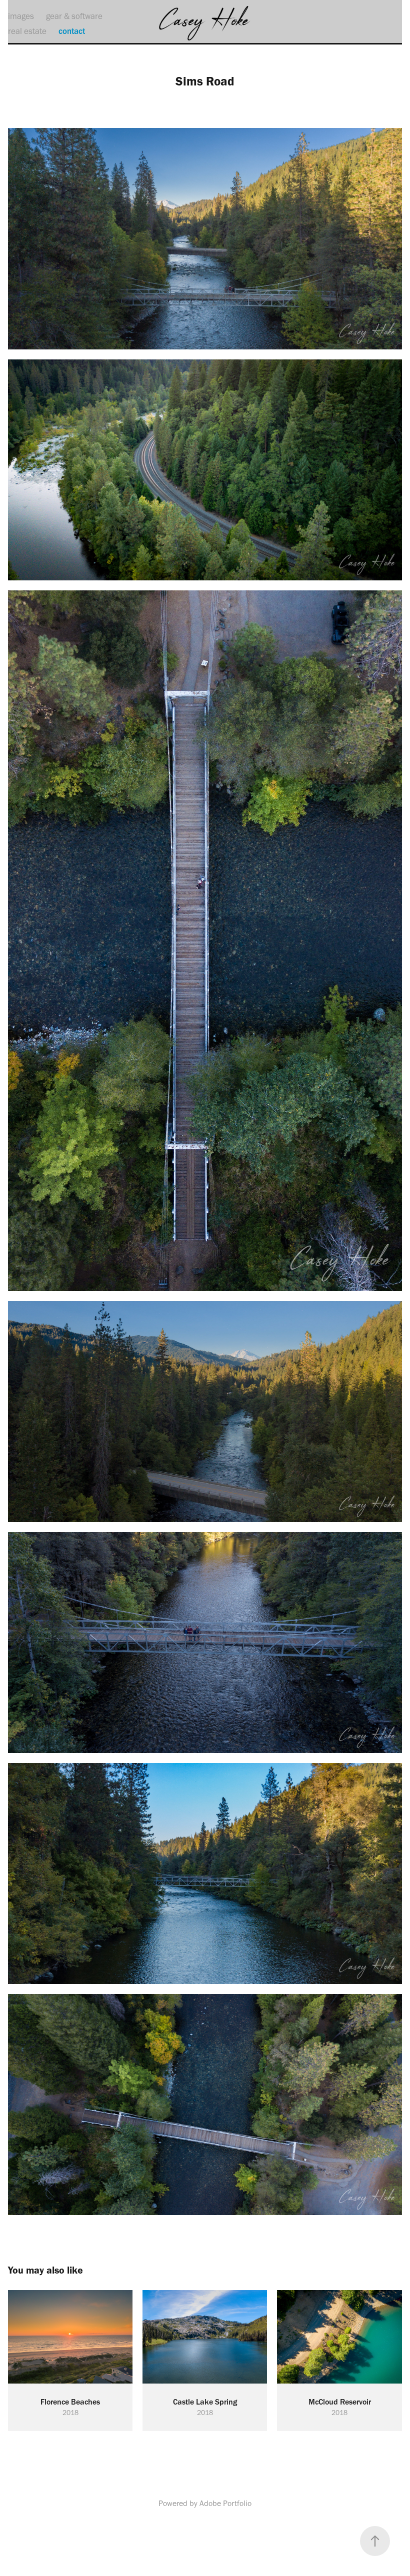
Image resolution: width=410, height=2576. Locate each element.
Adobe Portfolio (225, 2503)
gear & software (74, 16)
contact (72, 31)
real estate (27, 31)
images (21, 16)
